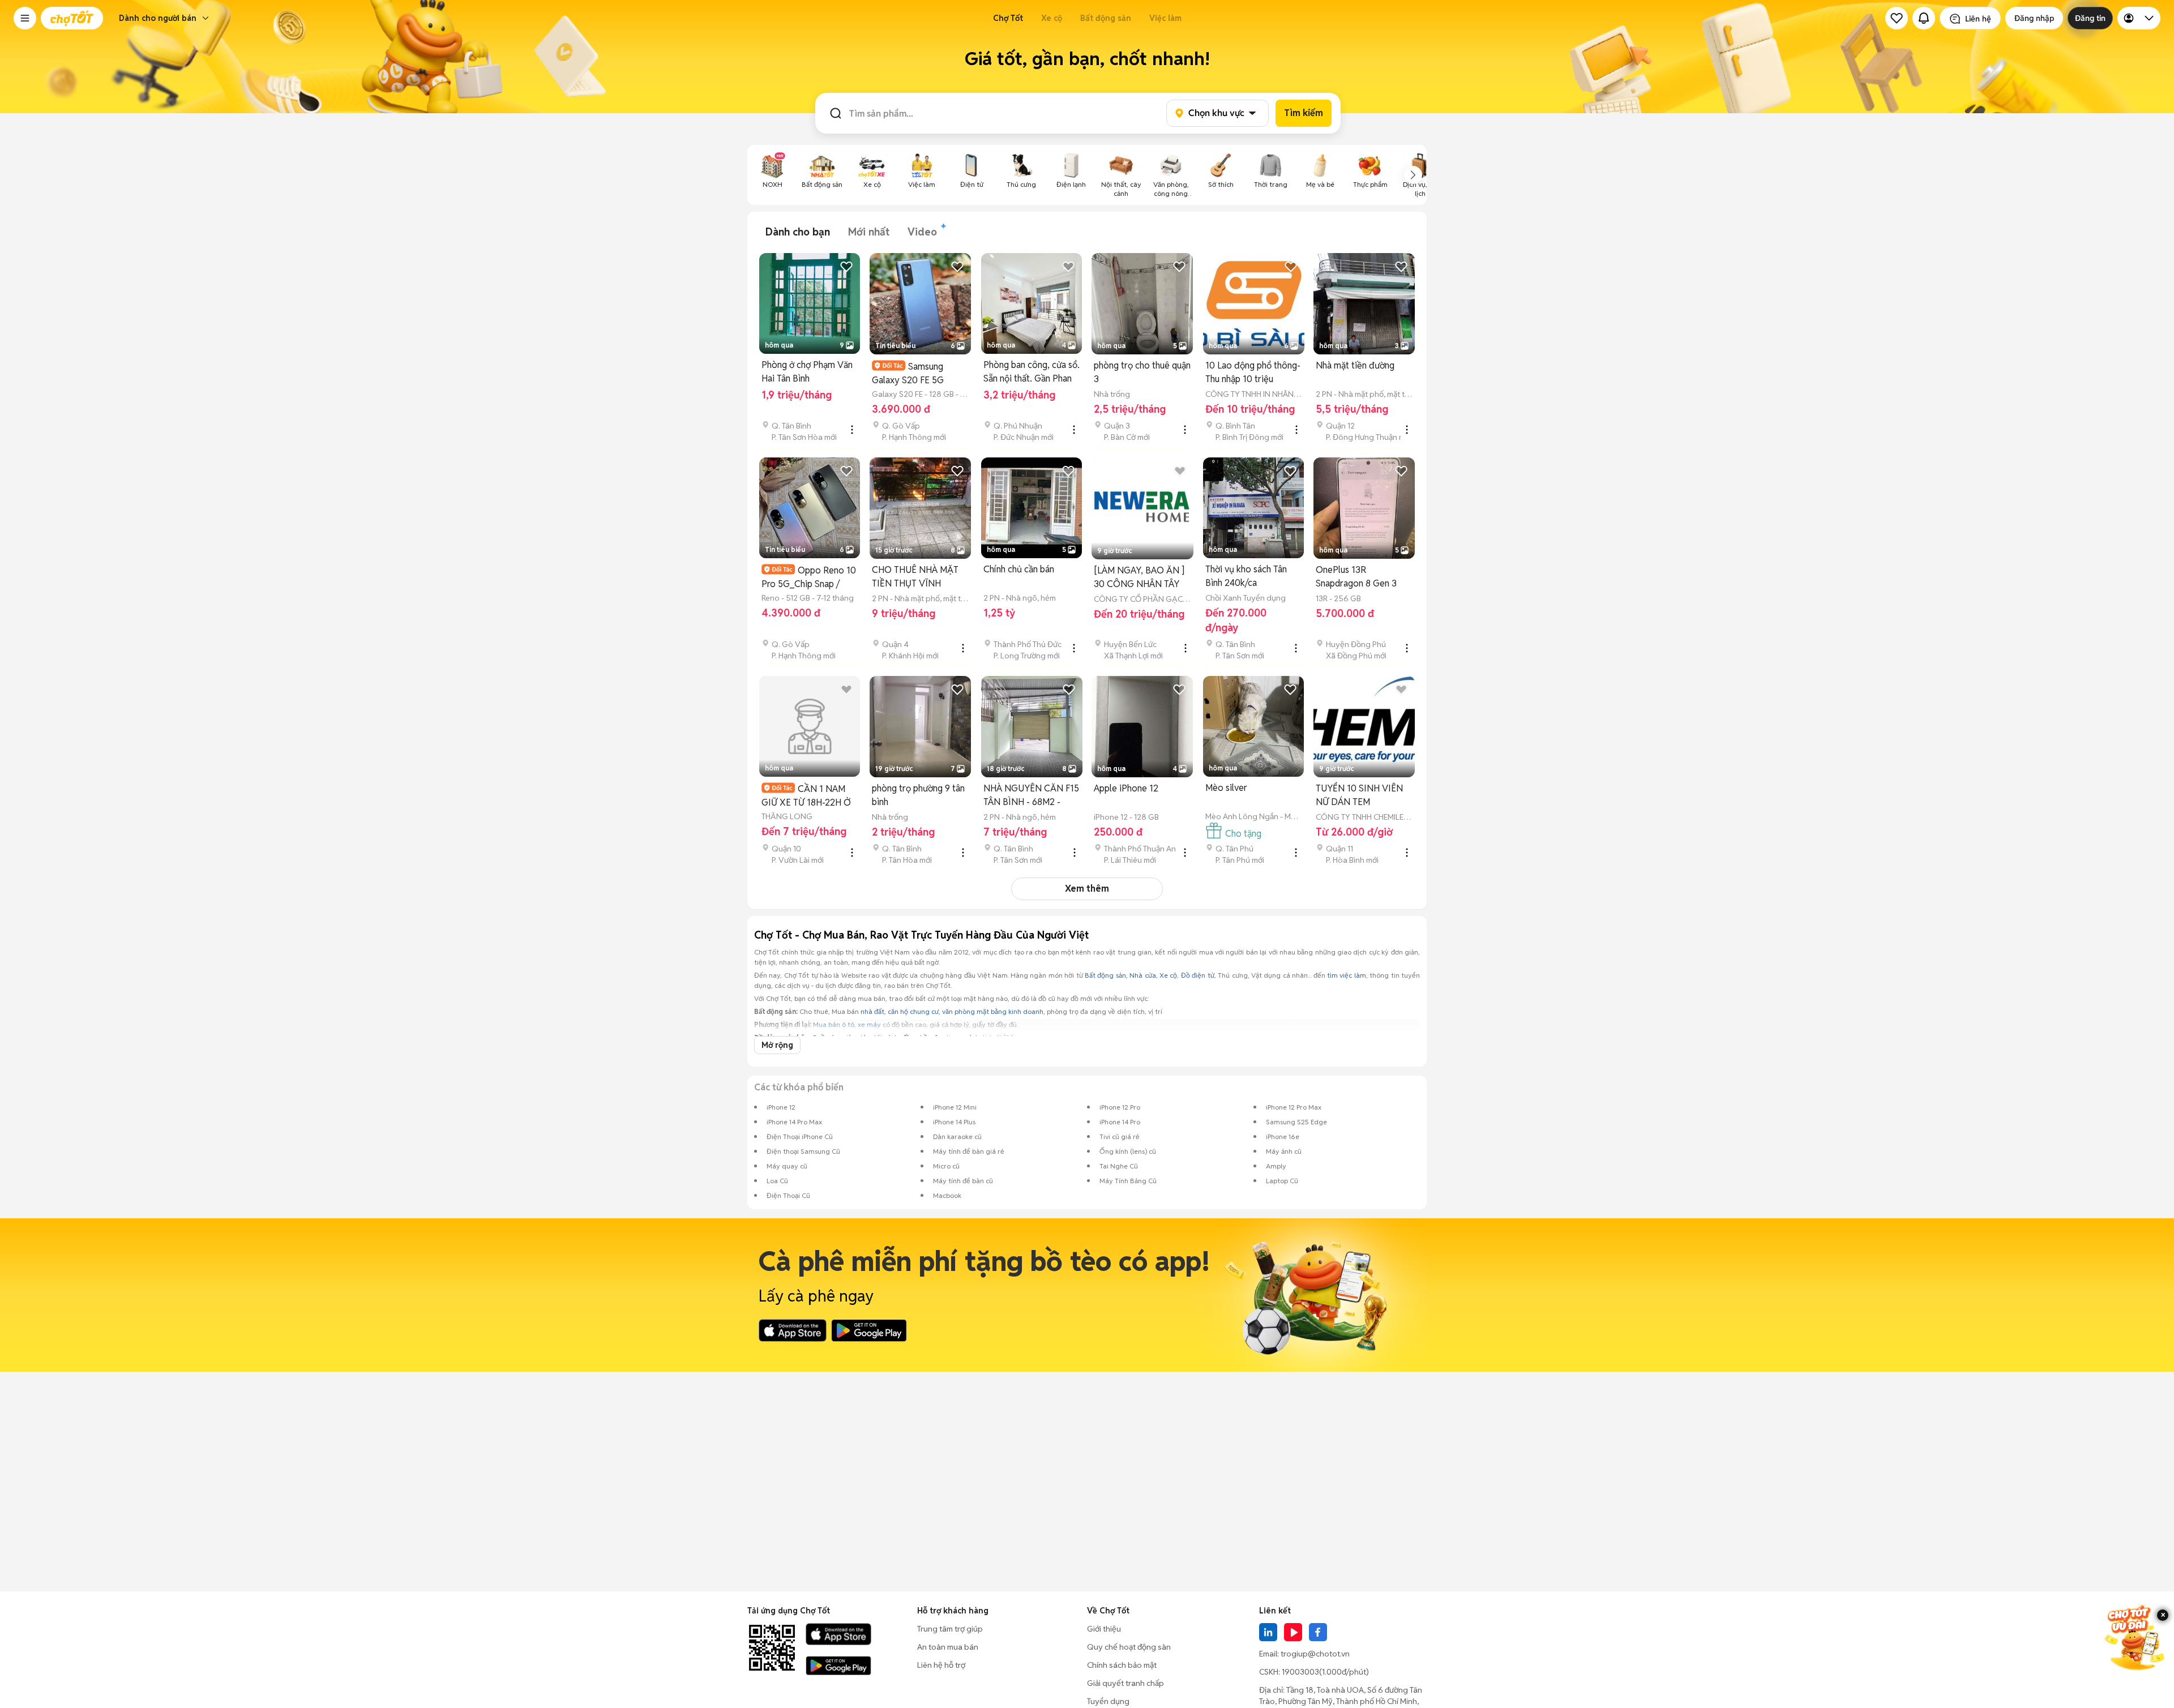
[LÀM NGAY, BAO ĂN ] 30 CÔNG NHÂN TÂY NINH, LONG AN (1139, 578)
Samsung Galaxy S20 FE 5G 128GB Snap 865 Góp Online (915, 373)
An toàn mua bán (948, 1647)
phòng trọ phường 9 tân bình (918, 795)
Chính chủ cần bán (1019, 569)
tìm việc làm (1347, 975)
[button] (25, 18)
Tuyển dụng (1108, 1701)
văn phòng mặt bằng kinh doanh (993, 1011)
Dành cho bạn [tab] (798, 232)
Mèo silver (1226, 788)
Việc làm (1165, 18)
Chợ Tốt (1008, 18)
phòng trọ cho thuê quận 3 (1142, 372)
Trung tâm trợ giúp (950, 1629)
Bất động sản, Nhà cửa (1120, 975)
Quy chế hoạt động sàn (1129, 1647)
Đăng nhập (2034, 18)
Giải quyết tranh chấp (1125, 1683)
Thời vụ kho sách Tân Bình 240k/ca (1246, 576)
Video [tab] (922, 232)
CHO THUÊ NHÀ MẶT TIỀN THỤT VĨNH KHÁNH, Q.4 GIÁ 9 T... (916, 577)
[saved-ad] (1897, 18)
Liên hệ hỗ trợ (941, 1665)
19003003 (1300, 1672)
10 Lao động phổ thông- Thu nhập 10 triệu (1253, 372)
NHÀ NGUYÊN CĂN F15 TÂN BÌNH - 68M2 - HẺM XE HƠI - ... (1031, 796)
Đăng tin (2090, 18)
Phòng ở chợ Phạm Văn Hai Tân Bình (807, 372)
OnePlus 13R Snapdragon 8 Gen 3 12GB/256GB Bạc (1356, 577)
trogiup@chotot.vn (1315, 1654)
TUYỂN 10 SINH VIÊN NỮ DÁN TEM (1359, 795)
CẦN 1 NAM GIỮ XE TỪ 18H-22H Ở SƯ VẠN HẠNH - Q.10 (806, 796)
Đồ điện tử (1198, 975)
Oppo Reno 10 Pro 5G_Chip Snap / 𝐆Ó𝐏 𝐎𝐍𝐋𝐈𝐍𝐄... (809, 577)
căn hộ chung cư (913, 1011)
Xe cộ (1052, 18)
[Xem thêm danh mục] (1413, 175)
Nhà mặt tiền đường (1355, 365)
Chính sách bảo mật (1122, 1665)
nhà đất (872, 1011)
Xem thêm (1087, 889)
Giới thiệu (1104, 1629)
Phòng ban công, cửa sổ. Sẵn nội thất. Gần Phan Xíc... (1032, 372)
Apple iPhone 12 (1126, 788)
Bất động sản (1106, 18)
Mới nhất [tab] (869, 232)
